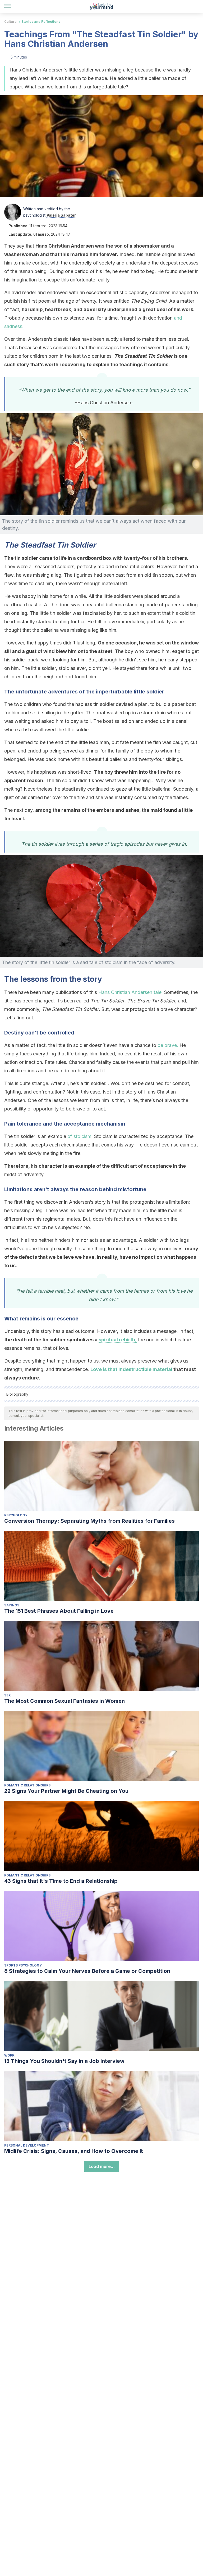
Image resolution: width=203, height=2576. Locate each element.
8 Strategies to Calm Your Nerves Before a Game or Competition (87, 1971)
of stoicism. (80, 1136)
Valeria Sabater (61, 215)
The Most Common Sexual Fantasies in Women (64, 1701)
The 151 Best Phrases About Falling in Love (59, 1611)
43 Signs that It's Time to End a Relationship (61, 1881)
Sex (8, 1695)
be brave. (168, 1045)
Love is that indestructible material (131, 1369)
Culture (10, 22)
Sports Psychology (23, 1965)
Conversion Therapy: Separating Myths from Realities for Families (89, 1521)
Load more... (102, 2166)
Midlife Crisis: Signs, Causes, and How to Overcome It (74, 2151)
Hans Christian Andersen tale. (131, 992)
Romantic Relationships (27, 1785)
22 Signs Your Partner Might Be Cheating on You (66, 1791)
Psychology (16, 1515)
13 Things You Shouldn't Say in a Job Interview (64, 2061)
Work (9, 2055)
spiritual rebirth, (118, 1340)
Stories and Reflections (41, 22)
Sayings (12, 1605)
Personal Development (27, 2145)
